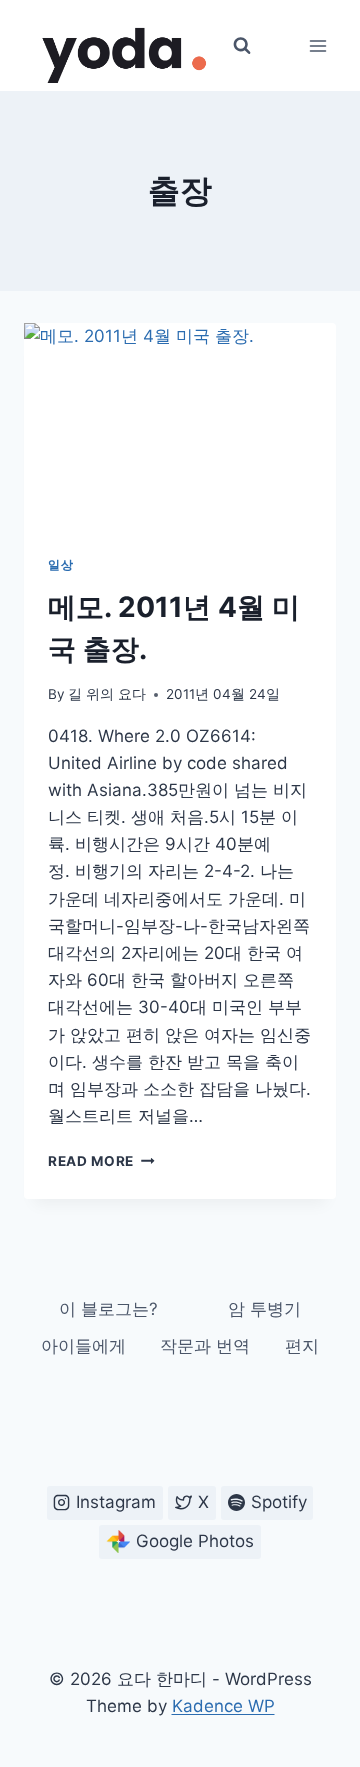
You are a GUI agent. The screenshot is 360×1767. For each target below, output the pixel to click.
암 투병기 (264, 1309)
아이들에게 (83, 1346)
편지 (302, 1346)
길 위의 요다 (107, 694)
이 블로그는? (108, 1309)
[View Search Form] (242, 46)
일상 (60, 564)
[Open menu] (317, 45)
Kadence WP (223, 1706)
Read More (101, 1161)
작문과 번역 (205, 1346)
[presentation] (180, 427)
